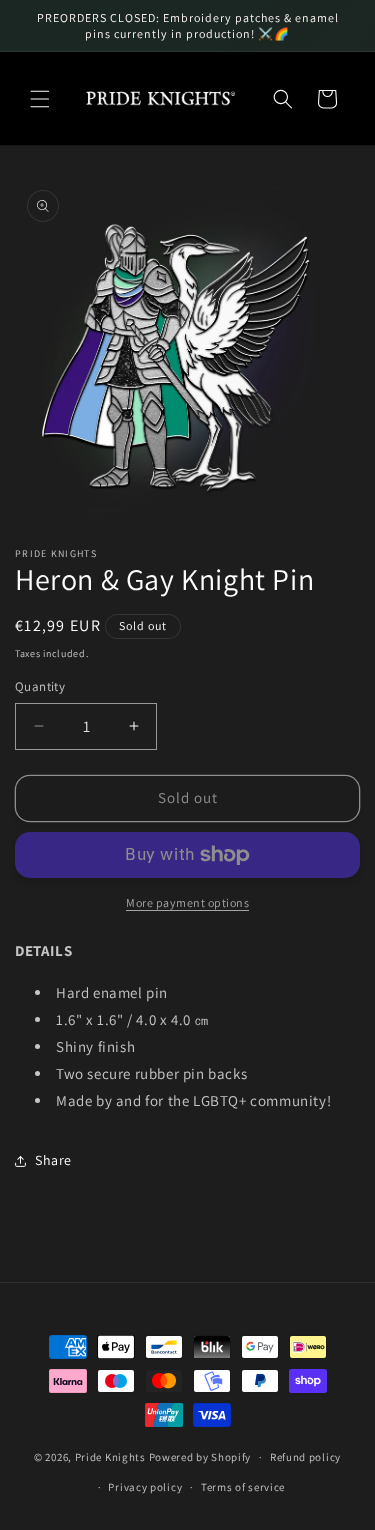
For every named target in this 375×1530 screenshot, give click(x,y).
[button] (40, 99)
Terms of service (243, 1487)
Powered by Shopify (200, 1457)
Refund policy (305, 1457)
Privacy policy (145, 1487)
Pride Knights (110, 1457)
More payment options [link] (187, 902)
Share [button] (53, 1160)
